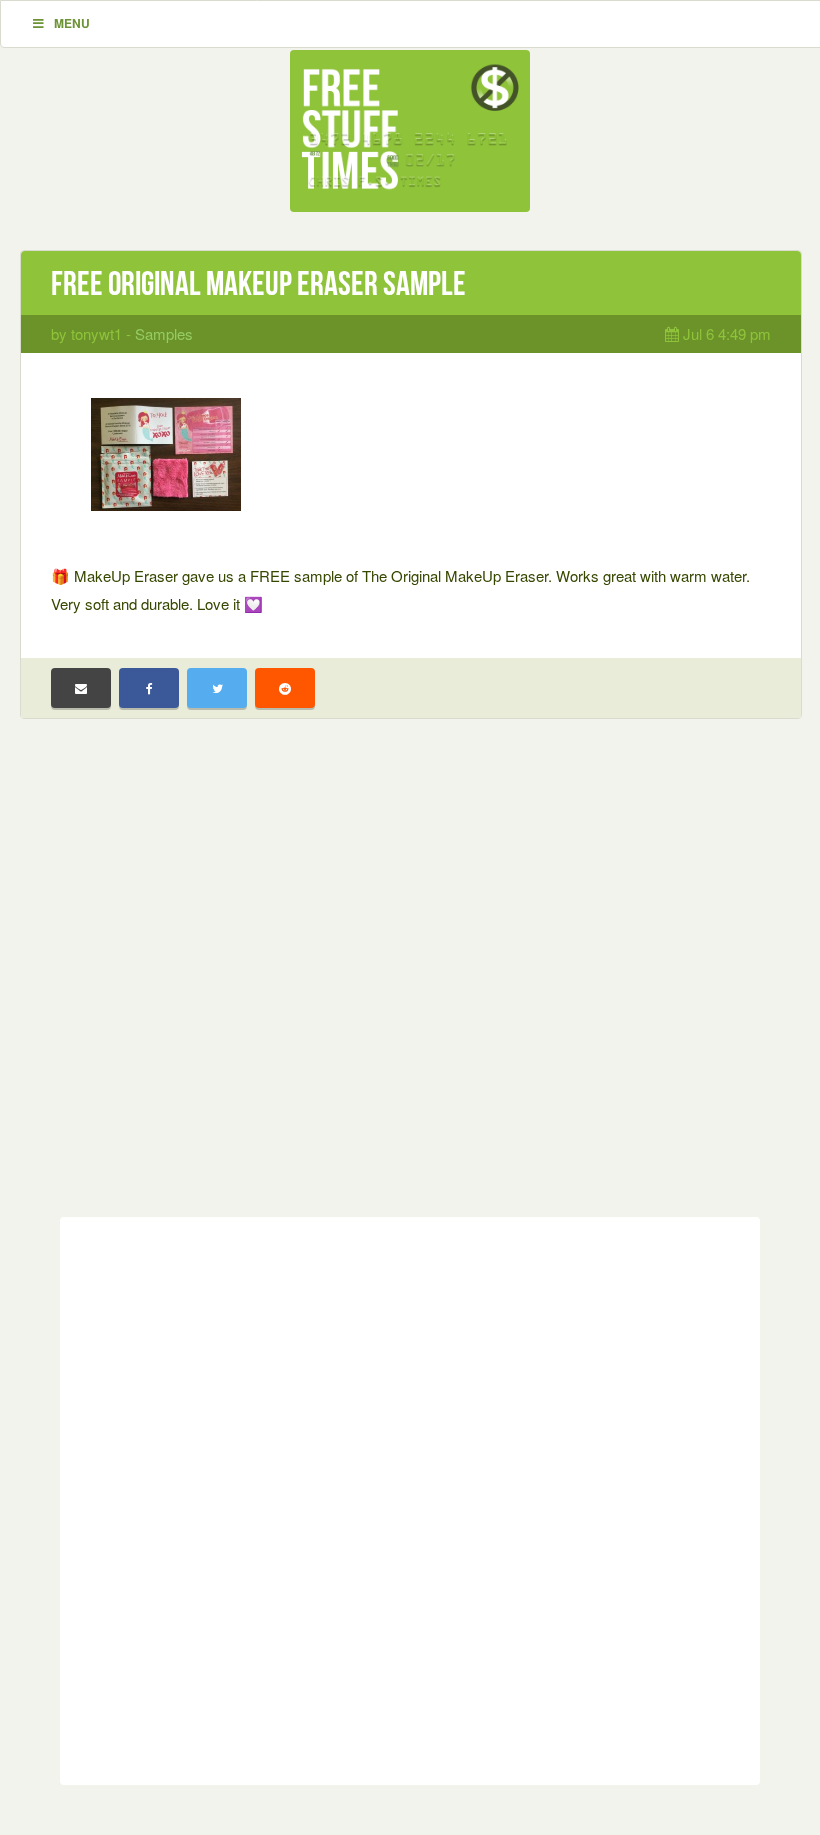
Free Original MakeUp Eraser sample (258, 283)
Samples (164, 333)
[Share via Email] (81, 688)
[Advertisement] (410, 983)
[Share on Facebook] (149, 688)
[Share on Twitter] (217, 688)
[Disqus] (410, 1497)
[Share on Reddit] (285, 688)
